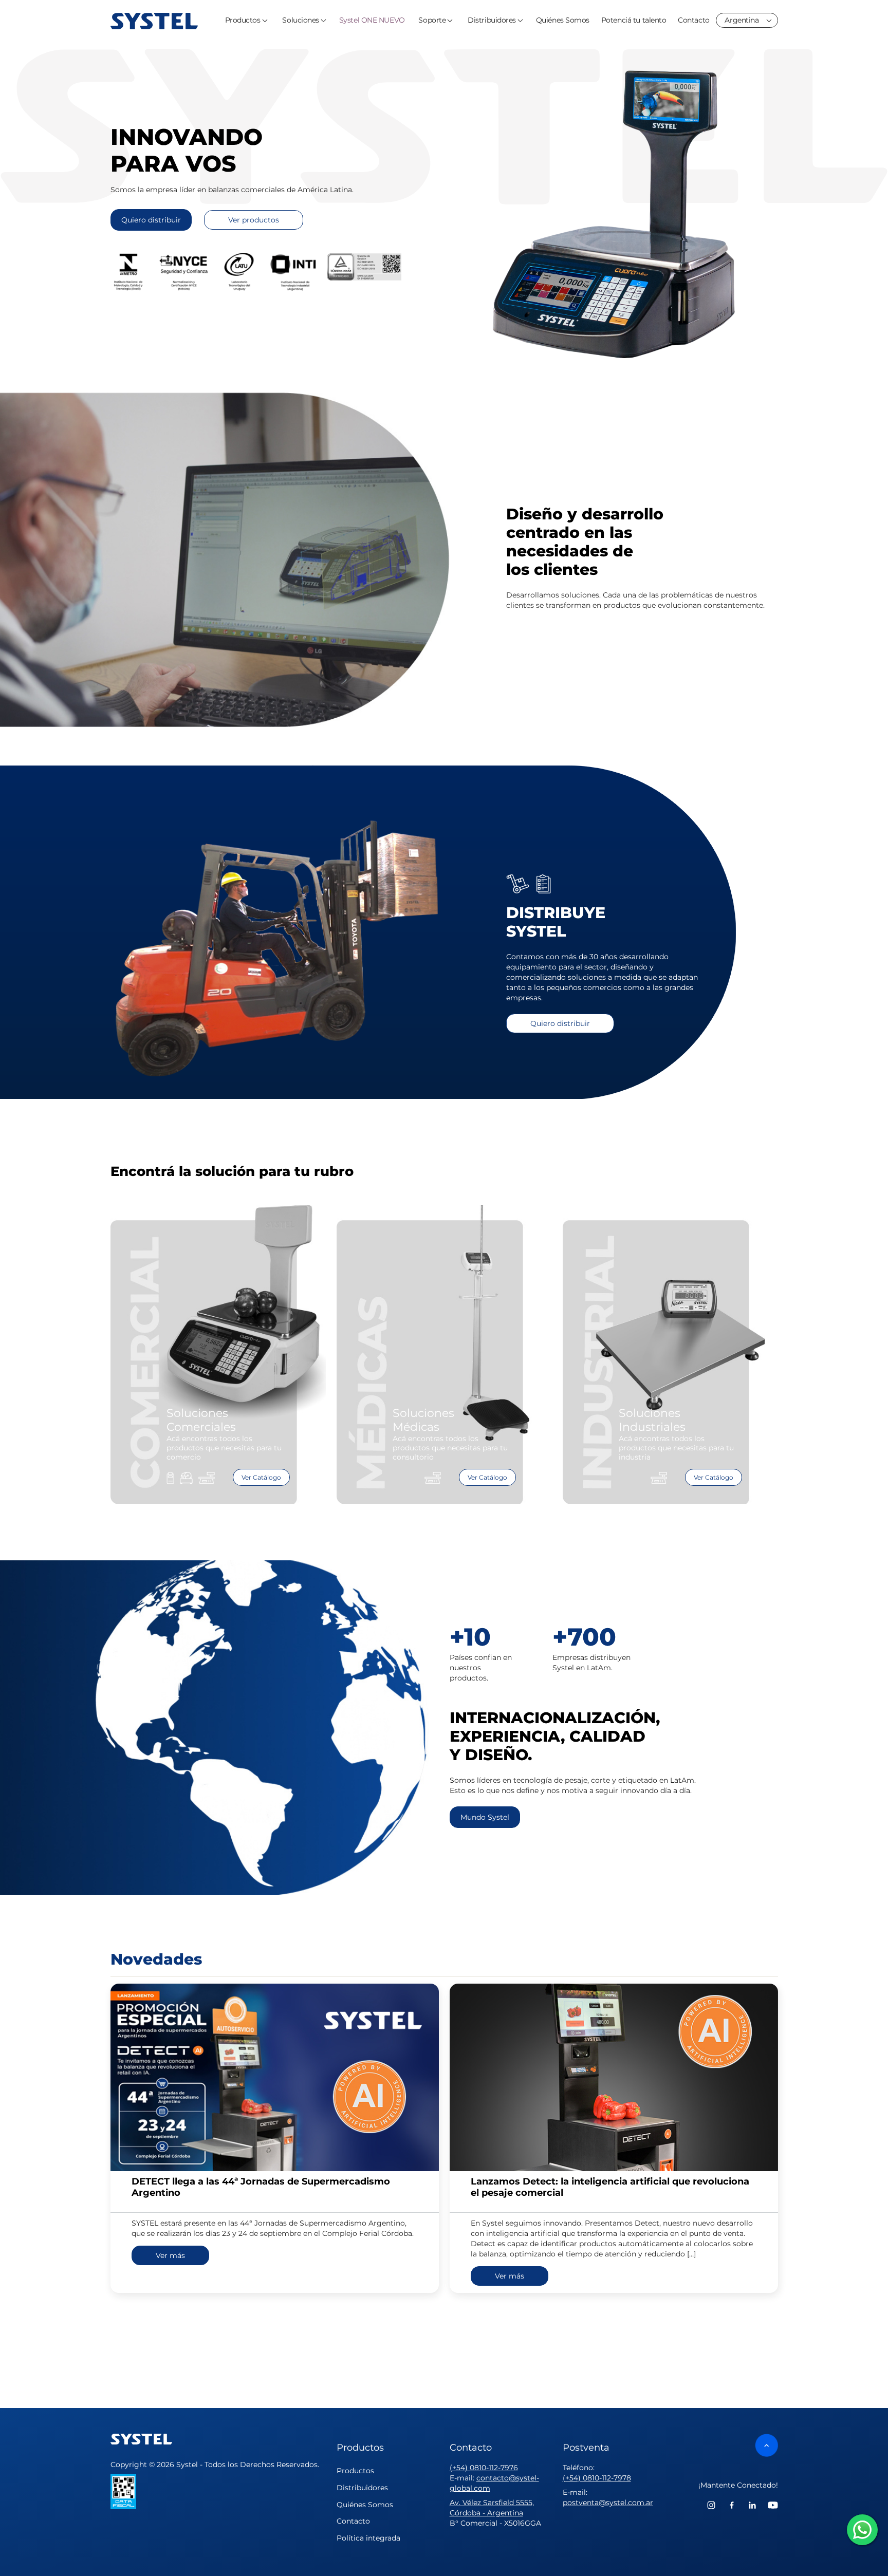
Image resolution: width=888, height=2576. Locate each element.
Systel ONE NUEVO (372, 20)
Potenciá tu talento (634, 20)
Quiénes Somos (563, 20)
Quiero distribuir (151, 220)
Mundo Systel (485, 1817)
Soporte (432, 20)
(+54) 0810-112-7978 (597, 2478)
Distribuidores (492, 20)
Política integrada (368, 2538)
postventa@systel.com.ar (608, 2503)
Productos (243, 20)
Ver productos (254, 220)
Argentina (742, 20)
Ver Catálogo (261, 1477)
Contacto (693, 20)
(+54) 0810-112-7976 (484, 2468)
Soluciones (301, 20)
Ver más (170, 2255)
